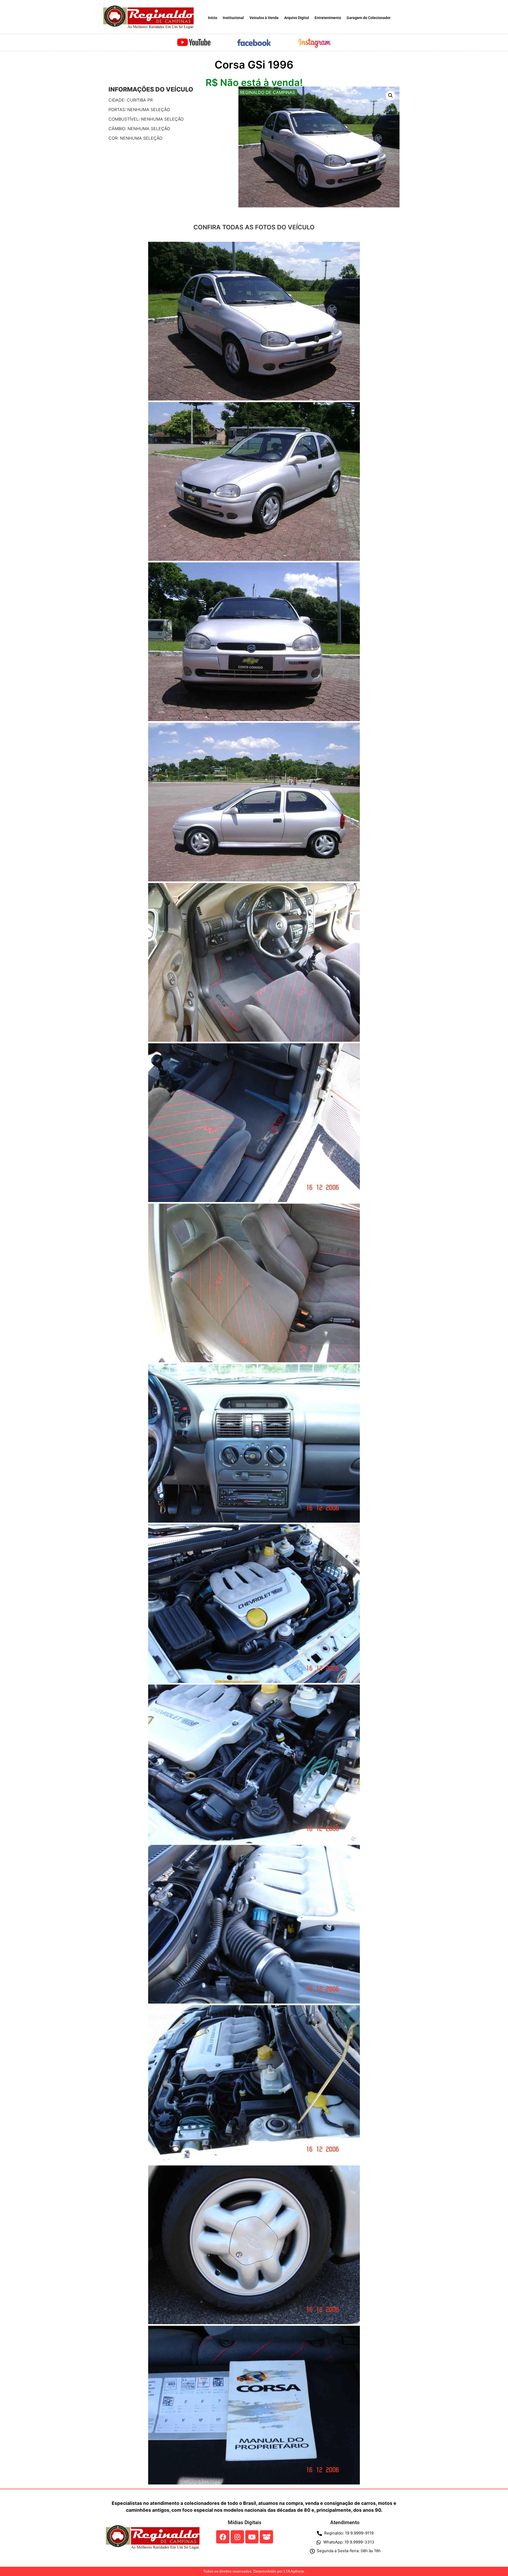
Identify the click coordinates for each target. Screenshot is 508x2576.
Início (213, 18)
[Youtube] (252, 2537)
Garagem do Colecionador (369, 18)
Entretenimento (328, 18)
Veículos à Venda (264, 18)
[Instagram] (237, 2537)
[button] (391, 95)
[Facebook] (223, 2537)
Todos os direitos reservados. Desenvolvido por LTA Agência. (254, 2571)
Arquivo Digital (297, 18)
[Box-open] (266, 2537)
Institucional (233, 18)
